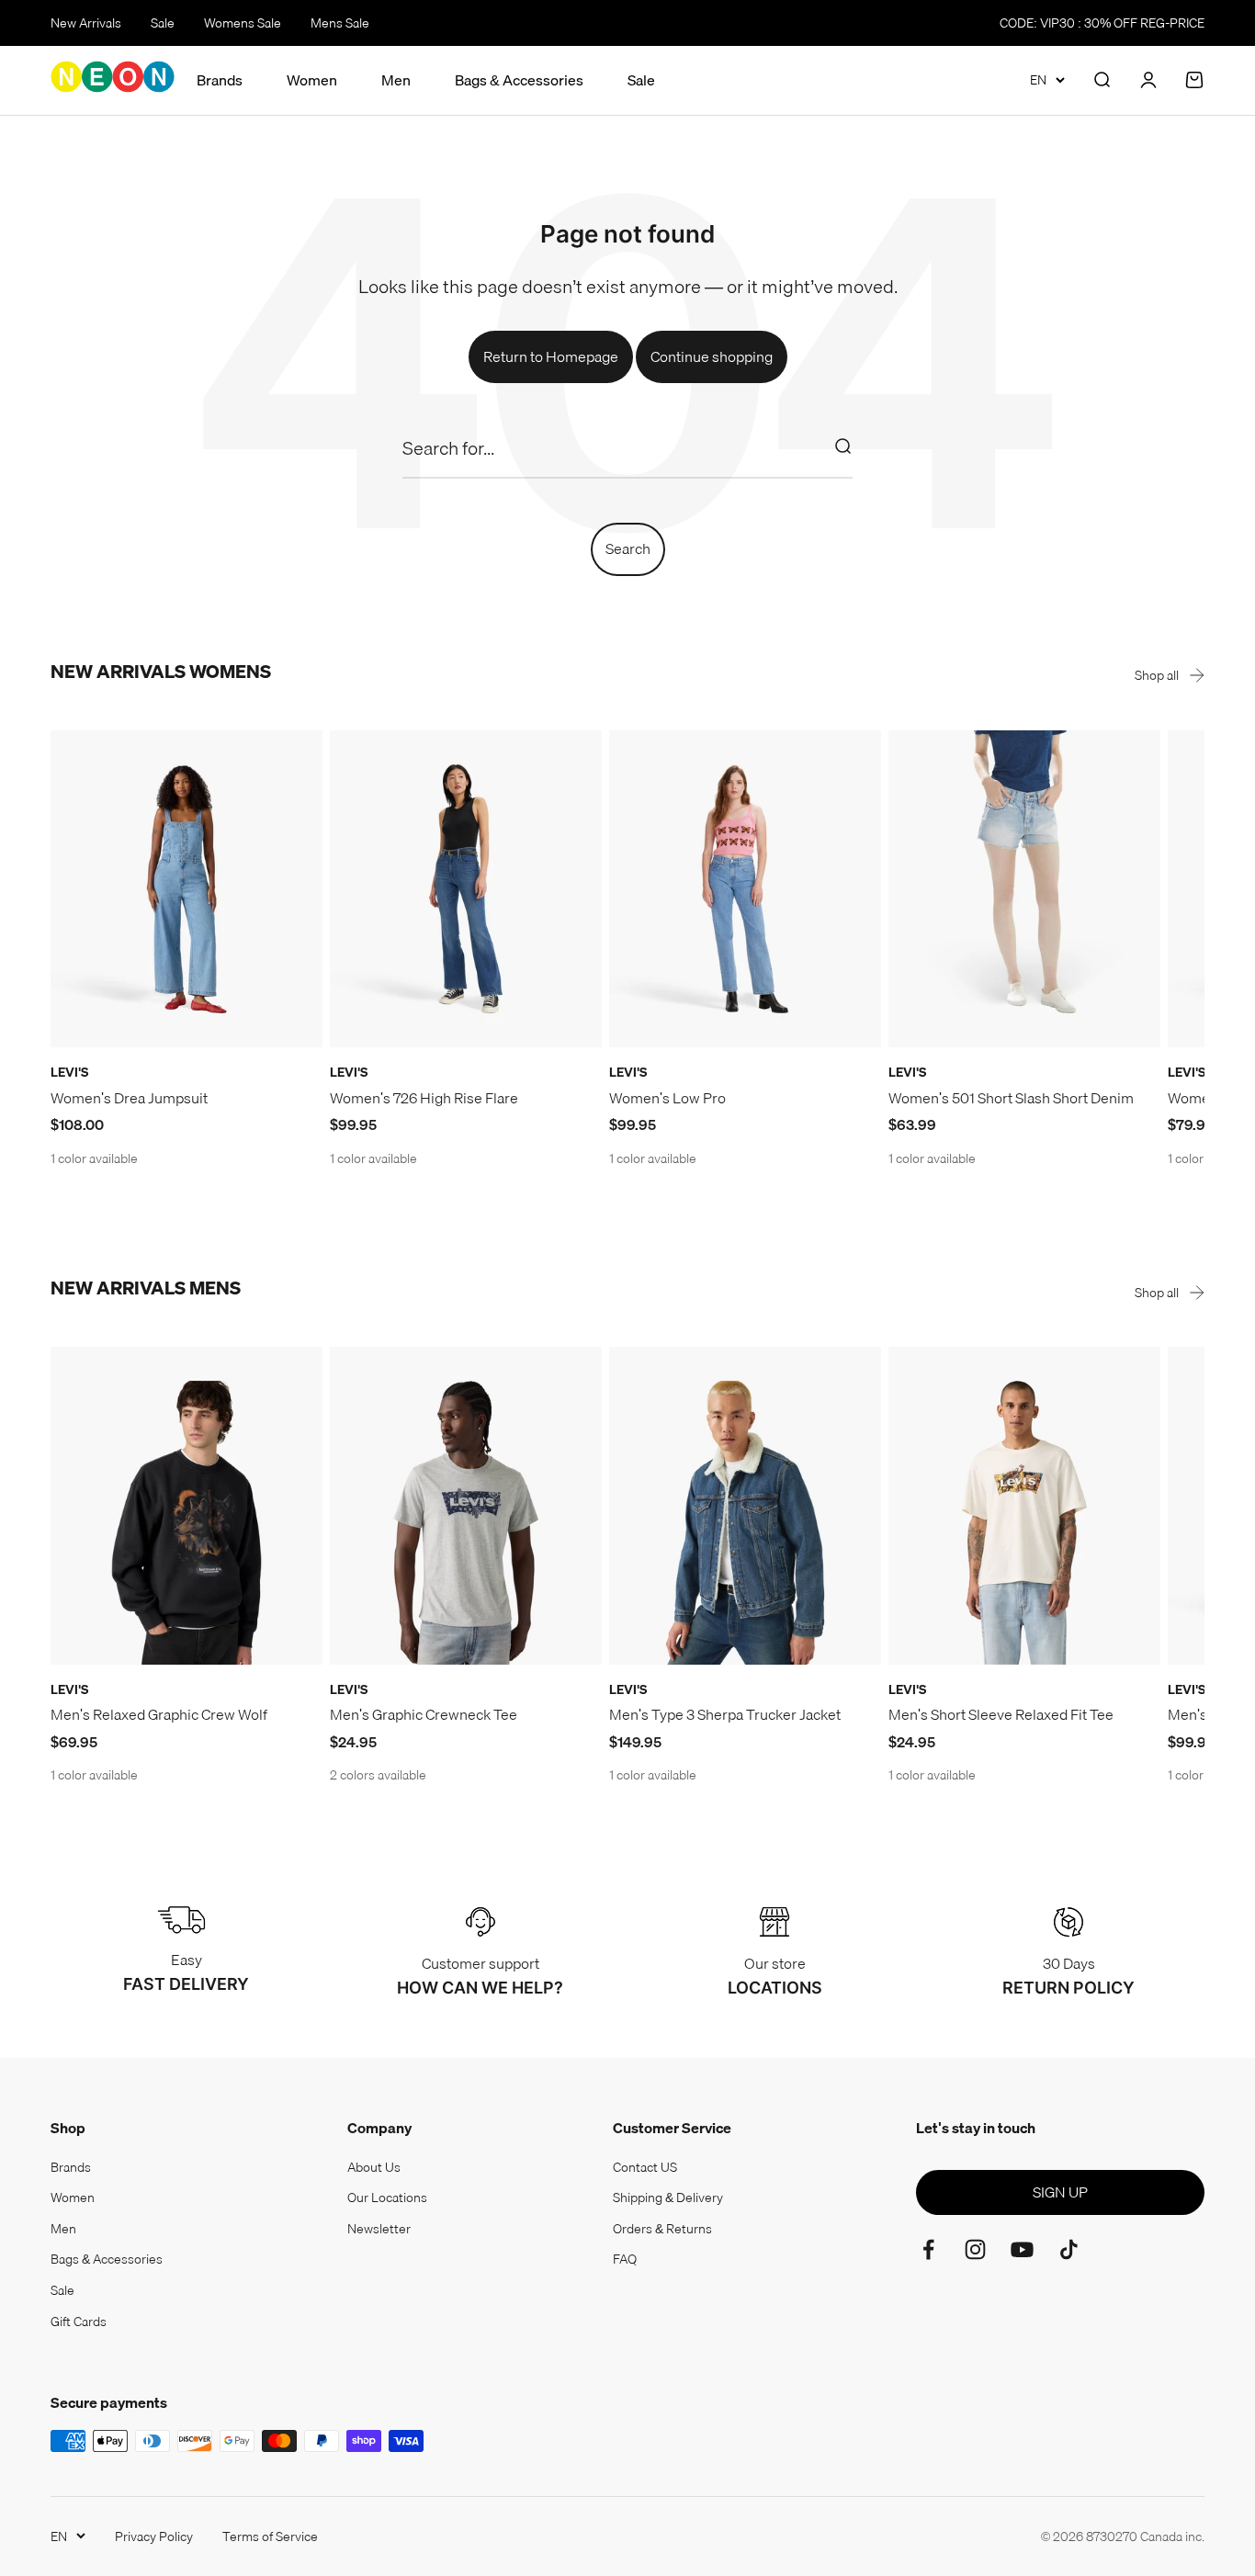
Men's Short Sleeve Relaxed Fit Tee (1001, 1714)
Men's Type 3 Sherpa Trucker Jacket (725, 1714)
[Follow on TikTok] (1069, 2249)
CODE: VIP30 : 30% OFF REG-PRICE (1102, 23)
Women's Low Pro (667, 1098)
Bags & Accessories (519, 80)
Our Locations (387, 2198)
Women (312, 80)
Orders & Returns (662, 2229)
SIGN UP (1060, 2192)
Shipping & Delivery (668, 2198)
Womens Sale (243, 23)
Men (396, 80)
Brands (220, 80)
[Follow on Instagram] (975, 2249)
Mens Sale (340, 23)
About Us (374, 2167)
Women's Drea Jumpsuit (129, 1098)
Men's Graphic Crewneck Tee (424, 1714)
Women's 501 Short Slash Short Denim (1011, 1098)
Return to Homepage (551, 356)
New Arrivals (86, 23)
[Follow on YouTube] (1022, 2249)
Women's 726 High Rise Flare (424, 1098)
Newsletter (379, 2229)
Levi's (69, 1072)
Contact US (645, 2167)
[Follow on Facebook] (928, 2249)
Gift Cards (79, 2322)
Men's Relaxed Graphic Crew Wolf (159, 1714)
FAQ (625, 2259)
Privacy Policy (154, 2536)
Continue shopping (712, 356)
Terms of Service (270, 2536)
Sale (163, 23)
